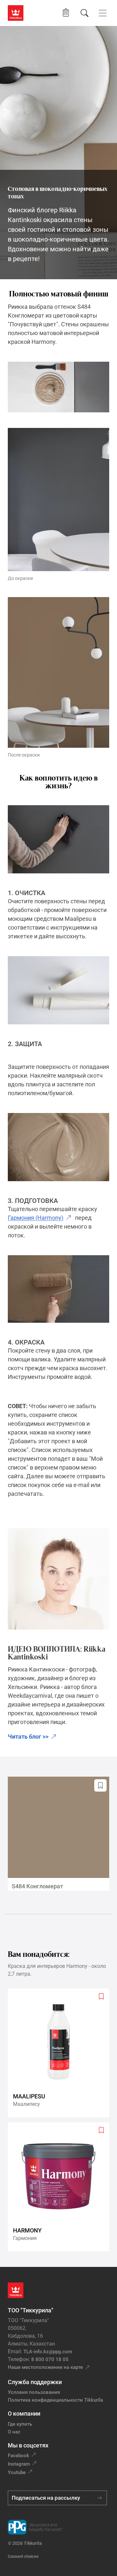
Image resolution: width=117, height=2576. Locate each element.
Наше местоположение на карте (45, 2367)
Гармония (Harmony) (36, 1218)
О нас (14, 2432)
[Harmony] (61, 2187)
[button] (66, 13)
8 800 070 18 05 (50, 2359)
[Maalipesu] (61, 2053)
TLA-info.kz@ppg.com (48, 2352)
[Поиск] (84, 13)
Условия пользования (34, 2392)
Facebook (19, 2456)
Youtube (17, 2472)
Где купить (20, 2424)
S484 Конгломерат (37, 1886)
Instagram (19, 2464)
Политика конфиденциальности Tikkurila (55, 2400)
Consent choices (23, 2556)
